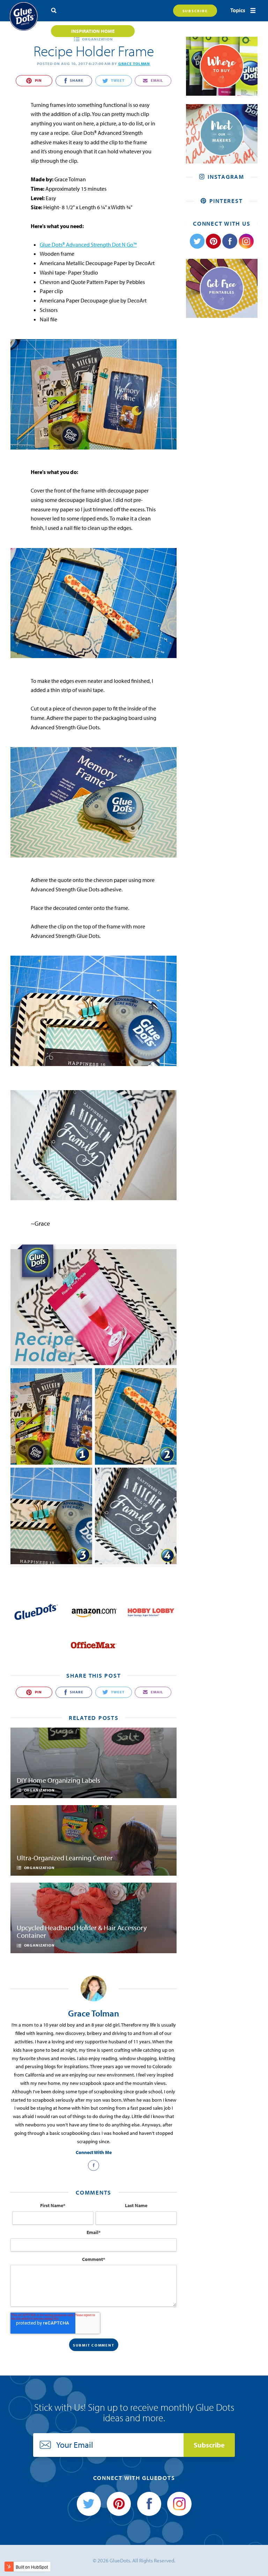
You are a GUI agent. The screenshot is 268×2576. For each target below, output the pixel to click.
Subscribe (195, 11)
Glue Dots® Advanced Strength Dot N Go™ (88, 245)
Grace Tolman (134, 64)
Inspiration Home (93, 31)
